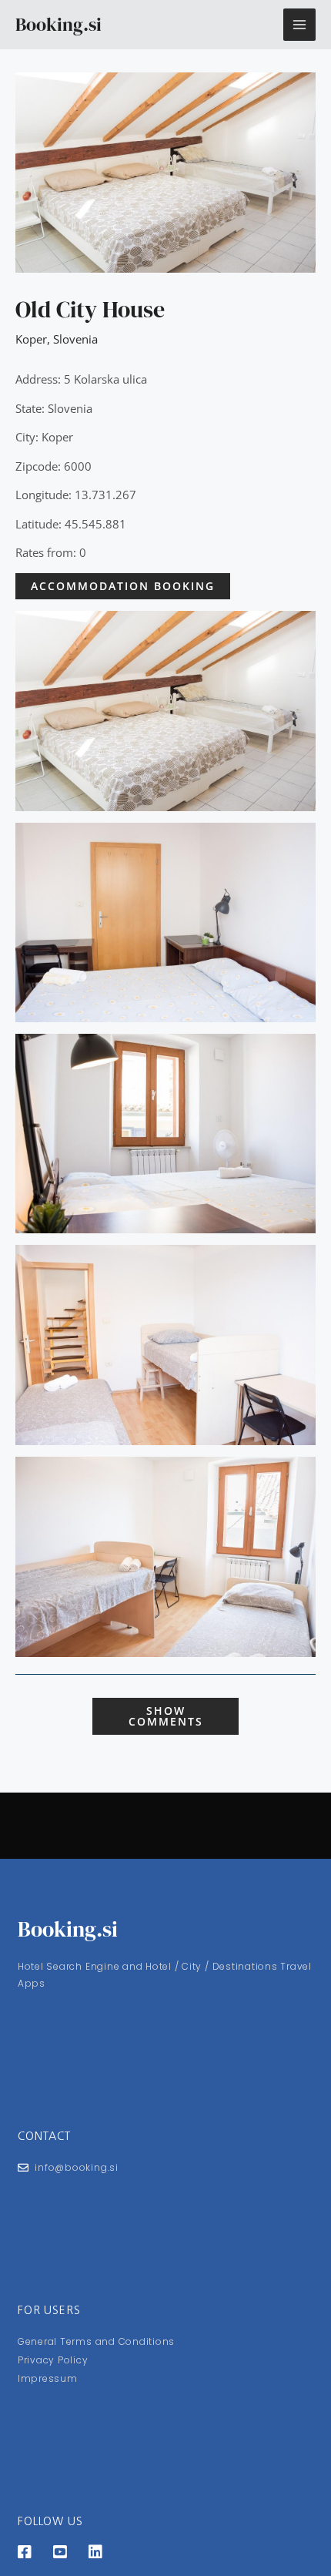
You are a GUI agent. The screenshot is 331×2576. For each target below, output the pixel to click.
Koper (31, 339)
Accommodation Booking (123, 586)
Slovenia (75, 339)
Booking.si (59, 24)
